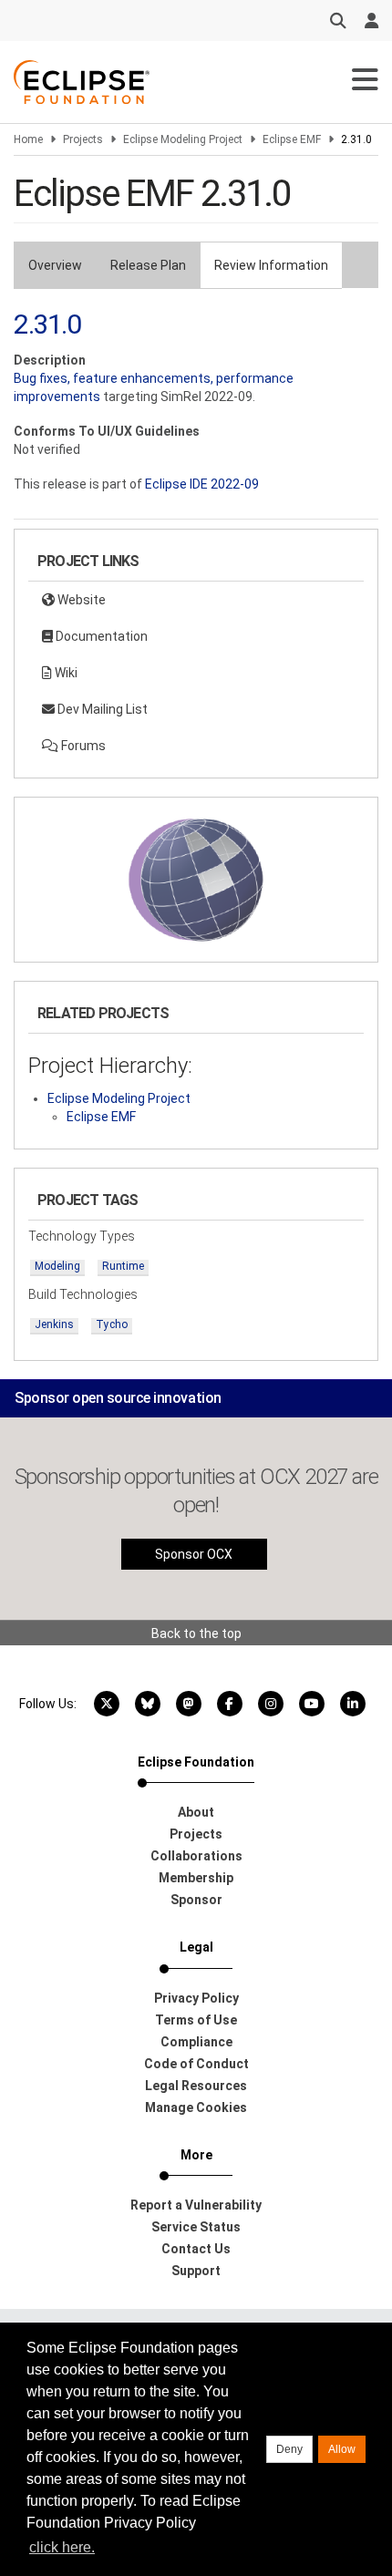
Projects (83, 139)
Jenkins (54, 1324)
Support (196, 2271)
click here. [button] (62, 2547)
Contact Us (196, 2249)
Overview (55, 265)
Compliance (196, 2042)
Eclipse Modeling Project (183, 139)
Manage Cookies (196, 2107)
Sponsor (196, 1900)
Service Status (196, 2227)
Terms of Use (196, 2020)
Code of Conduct (196, 2064)
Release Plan (148, 265)
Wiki (65, 673)
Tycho (112, 1324)
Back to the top (196, 1633)
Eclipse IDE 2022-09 (202, 484)
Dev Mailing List (101, 709)
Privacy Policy (196, 1998)
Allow (342, 2449)
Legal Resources (196, 2086)
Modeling (57, 1266)
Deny (289, 2449)
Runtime (123, 1266)
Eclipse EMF (292, 139)
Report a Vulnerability (196, 2205)
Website (80, 600)
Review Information (271, 265)
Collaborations (196, 1856)
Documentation (100, 636)
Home (28, 139)
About (196, 1812)
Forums (82, 746)
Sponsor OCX (194, 1554)
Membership (196, 1878)
